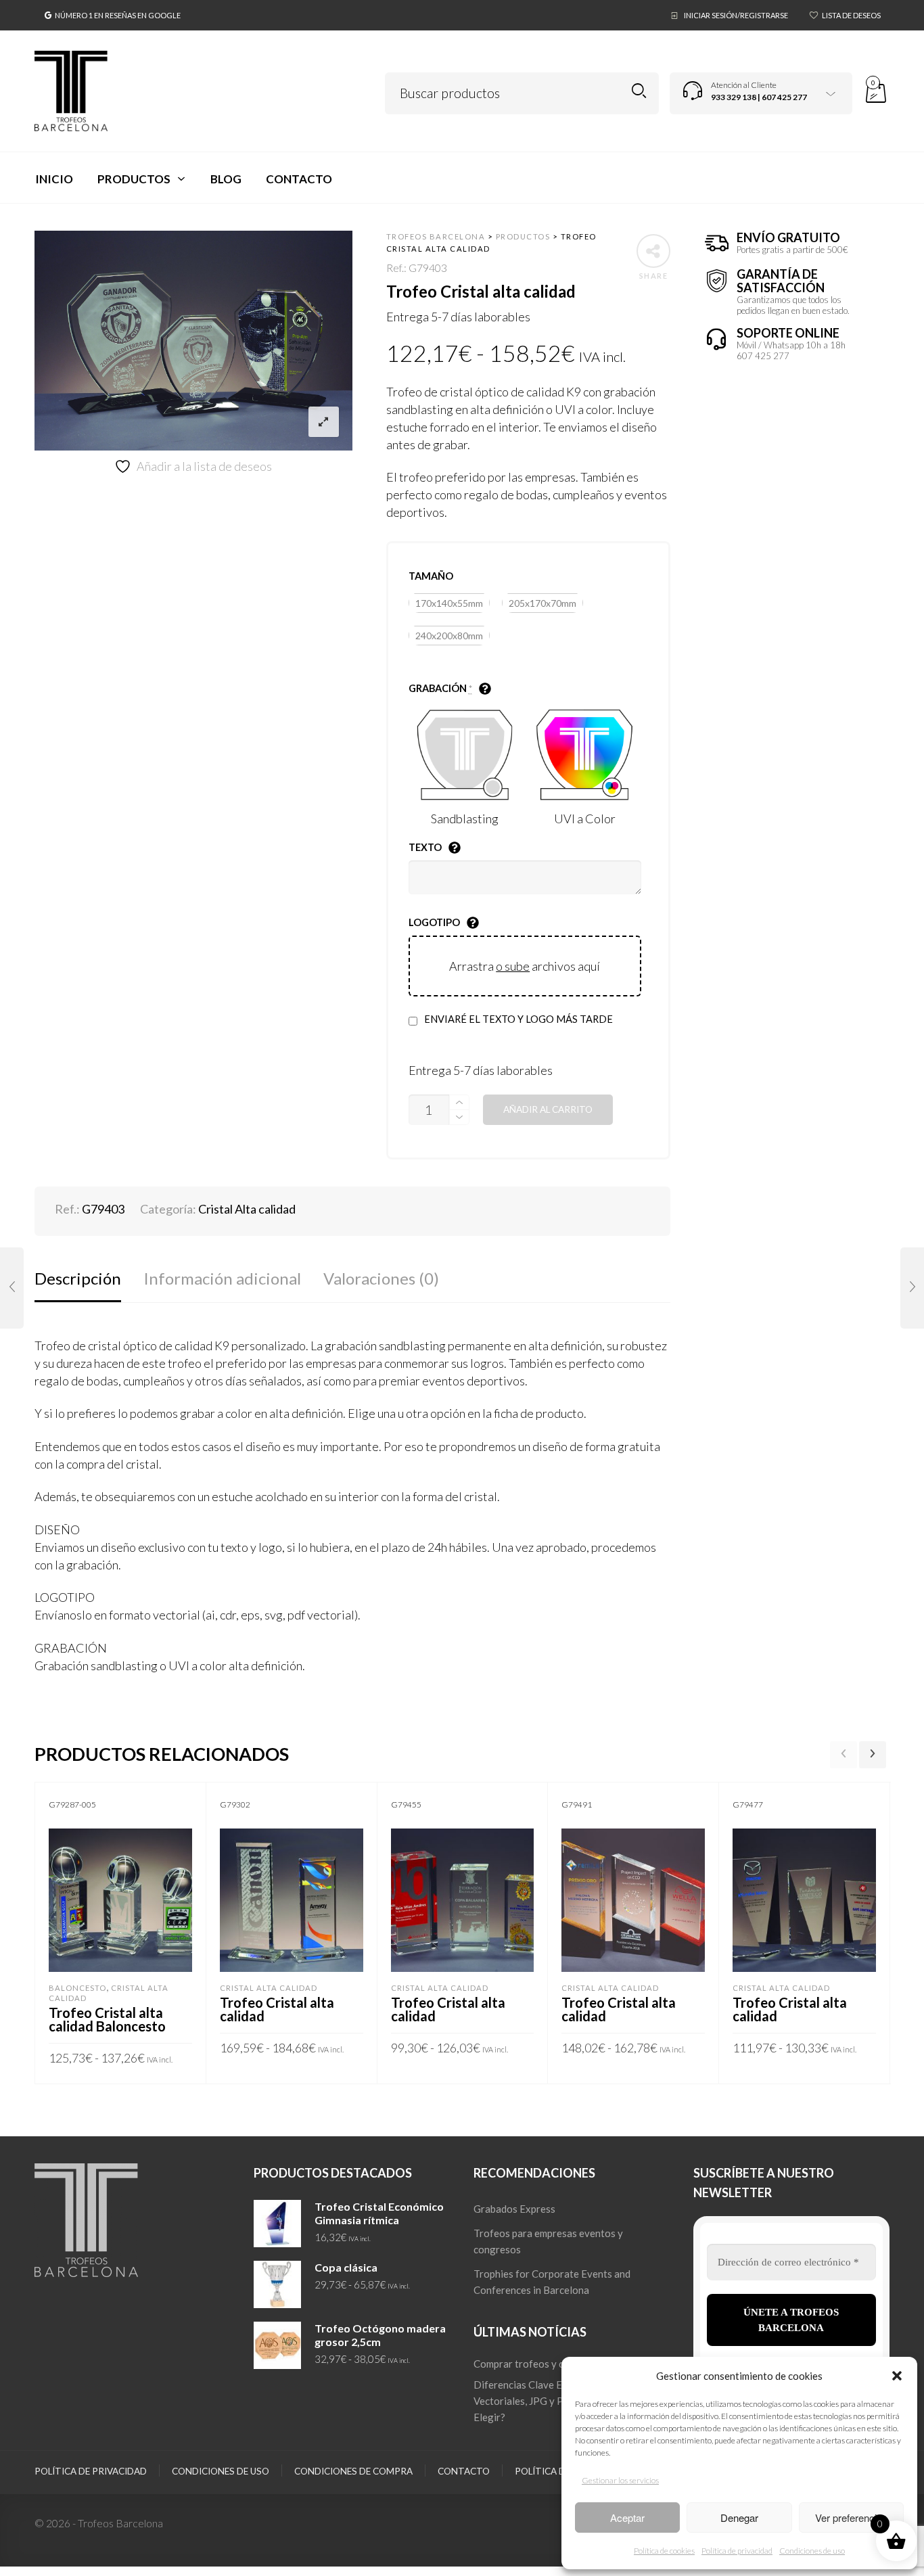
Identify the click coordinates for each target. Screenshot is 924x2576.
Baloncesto (77, 1988)
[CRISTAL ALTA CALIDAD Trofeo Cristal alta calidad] (12, 1288)
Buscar (639, 91)
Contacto (464, 2471)
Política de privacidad (737, 2551)
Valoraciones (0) (381, 1278)
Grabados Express (514, 2209)
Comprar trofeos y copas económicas (557, 2364)
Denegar (739, 2517)
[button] (897, 2376)
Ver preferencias (851, 2517)
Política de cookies (664, 2551)
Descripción (78, 1278)
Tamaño (431, 576)
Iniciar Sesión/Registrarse (736, 15)
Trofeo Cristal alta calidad (277, 2009)
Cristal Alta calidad (247, 1209)
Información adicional (222, 1278)
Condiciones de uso (812, 2551)
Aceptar (627, 2517)
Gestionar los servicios (620, 2480)
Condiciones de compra (353, 2471)
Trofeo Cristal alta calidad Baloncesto (107, 2019)
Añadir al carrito (548, 1109)
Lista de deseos (851, 15)
